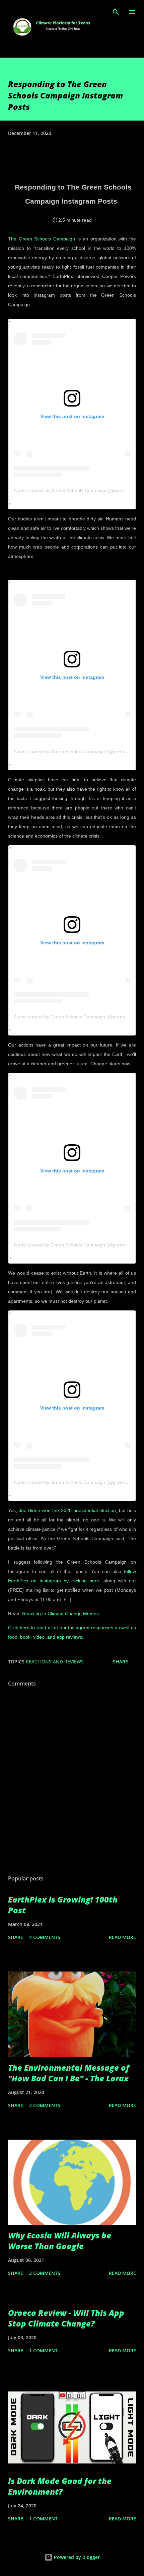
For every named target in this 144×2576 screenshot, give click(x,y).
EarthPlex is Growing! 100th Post (63, 1905)
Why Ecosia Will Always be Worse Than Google (60, 2241)
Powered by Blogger (76, 2557)
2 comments (45, 2105)
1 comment (43, 2350)
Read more (122, 1937)
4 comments (45, 1937)
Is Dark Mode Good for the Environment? (60, 2486)
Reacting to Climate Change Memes (60, 1614)
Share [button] (120, 1662)
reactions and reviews (55, 1662)
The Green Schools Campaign (42, 239)
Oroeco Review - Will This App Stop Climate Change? (66, 2318)
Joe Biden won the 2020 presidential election (67, 1510)
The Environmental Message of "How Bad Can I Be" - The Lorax (69, 2073)
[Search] (116, 12)
